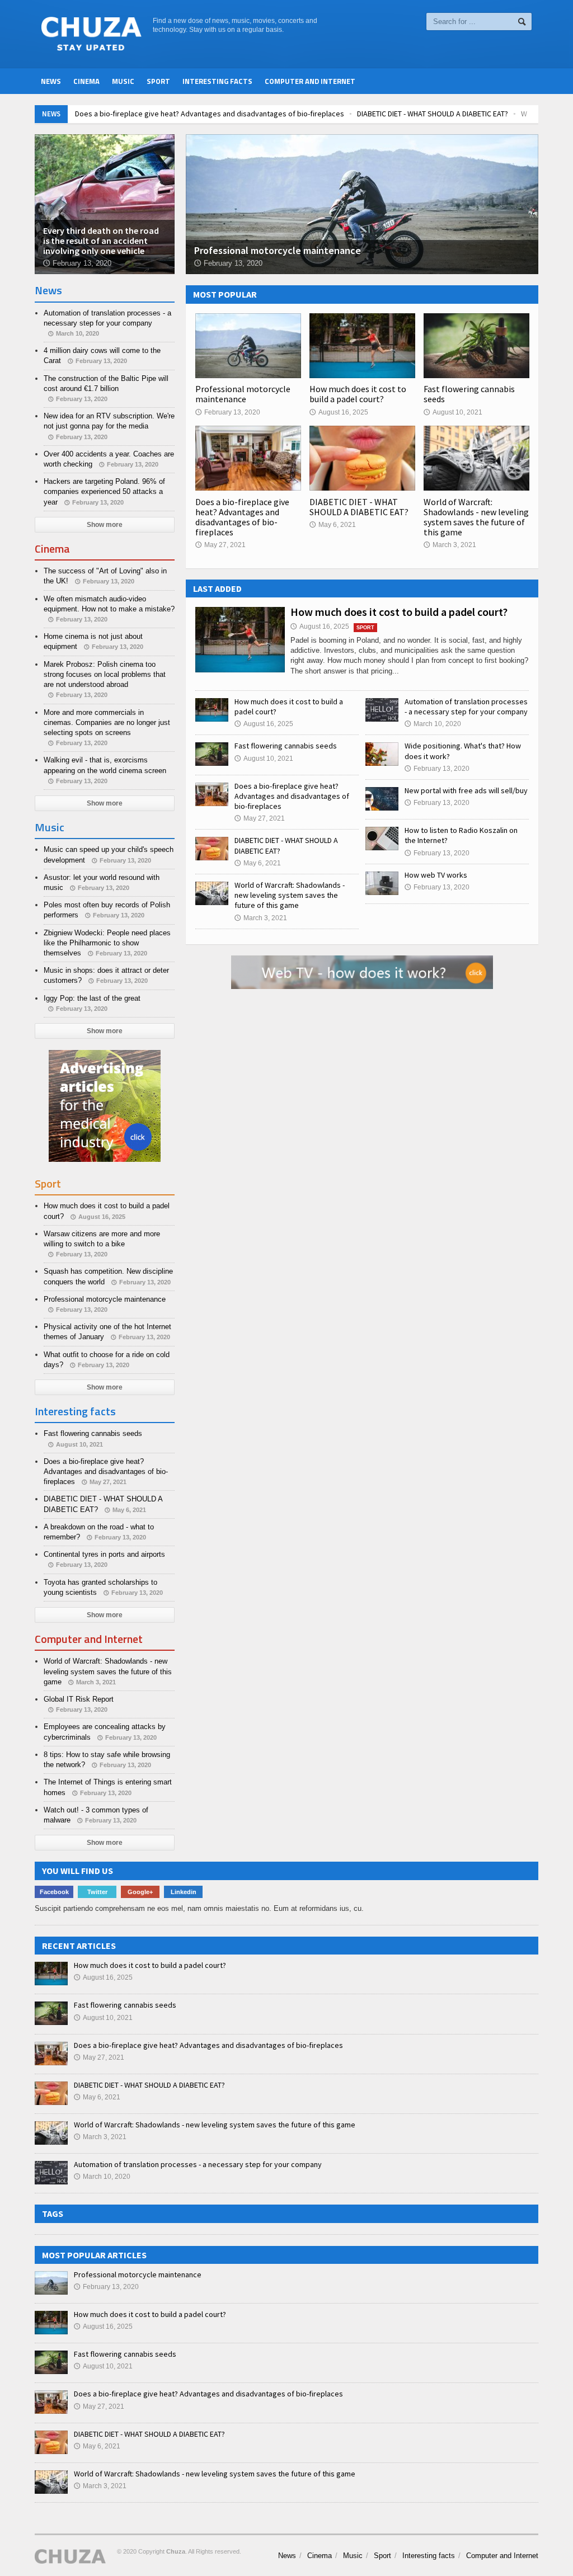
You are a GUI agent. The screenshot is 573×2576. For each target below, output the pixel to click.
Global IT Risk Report (79, 1699)
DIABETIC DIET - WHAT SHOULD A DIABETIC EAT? (433, 114)
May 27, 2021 (220, 545)
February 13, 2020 (228, 412)
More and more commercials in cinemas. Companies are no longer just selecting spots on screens (107, 722)
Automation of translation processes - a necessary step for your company (466, 707)
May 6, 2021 (333, 525)
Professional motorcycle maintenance (243, 394)
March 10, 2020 (433, 724)
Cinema (86, 81)
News (51, 81)
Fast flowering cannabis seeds (469, 394)
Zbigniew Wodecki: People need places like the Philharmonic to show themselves (107, 943)
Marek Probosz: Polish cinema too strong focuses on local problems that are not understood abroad (105, 674)
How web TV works (436, 875)
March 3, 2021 (450, 545)
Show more (105, 525)
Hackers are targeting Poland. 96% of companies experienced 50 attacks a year (104, 491)
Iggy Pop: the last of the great (92, 998)
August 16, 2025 (339, 412)
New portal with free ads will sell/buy (466, 790)
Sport (158, 81)
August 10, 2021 (453, 412)
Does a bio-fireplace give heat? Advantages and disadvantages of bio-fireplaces (210, 114)
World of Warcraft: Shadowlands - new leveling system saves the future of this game (476, 517)
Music (123, 81)
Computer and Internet (310, 81)
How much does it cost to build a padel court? (358, 394)
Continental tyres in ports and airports (104, 1554)
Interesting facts (217, 81)
